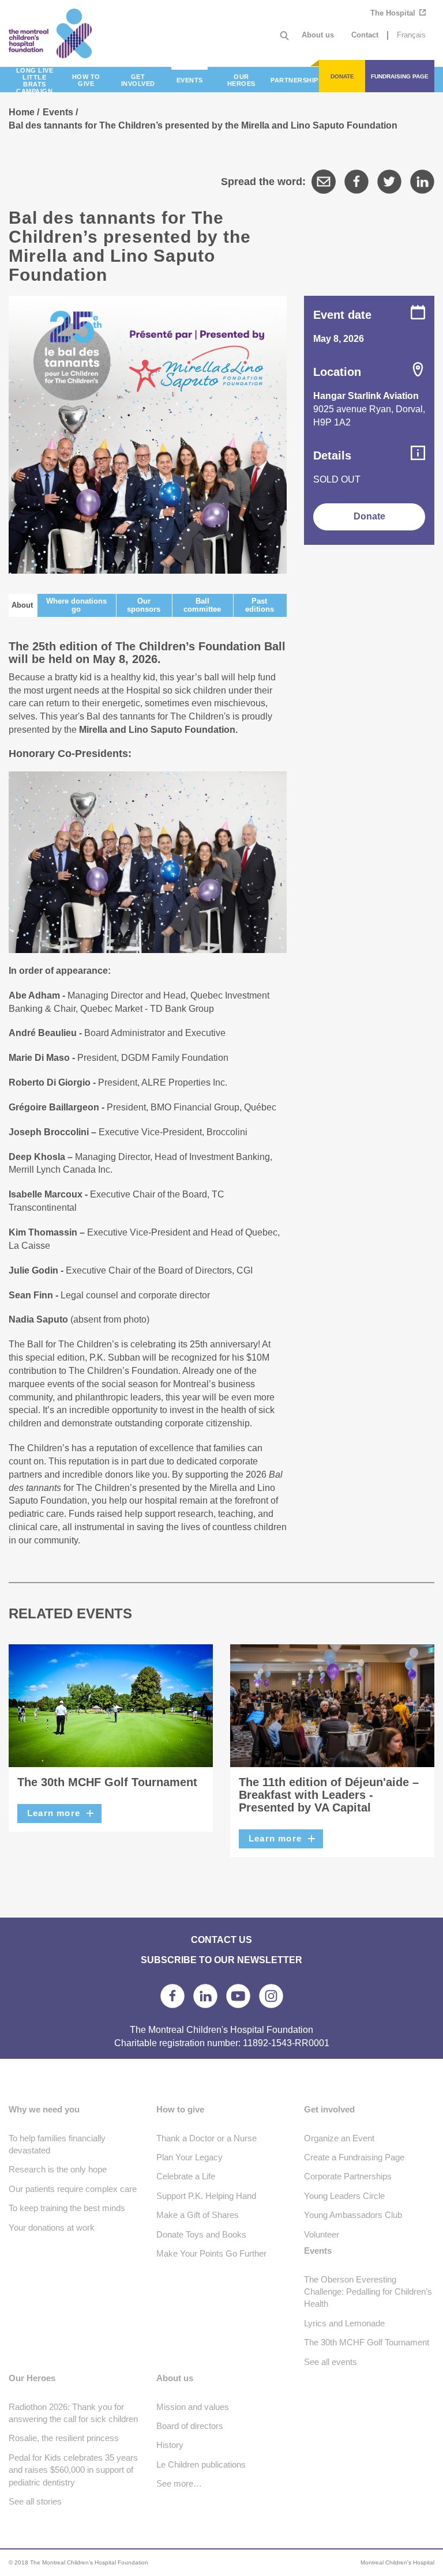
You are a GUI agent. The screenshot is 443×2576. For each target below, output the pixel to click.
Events (58, 112)
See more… (179, 2483)
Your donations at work (52, 2227)
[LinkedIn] (422, 182)
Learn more (54, 1813)
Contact (365, 35)
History (170, 2445)
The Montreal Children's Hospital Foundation (62, 33)
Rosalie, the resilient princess (64, 2438)
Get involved (329, 2109)
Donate (369, 516)
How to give (180, 2109)
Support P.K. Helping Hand (206, 2196)
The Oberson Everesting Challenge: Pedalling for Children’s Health (368, 2292)
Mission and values (193, 2407)
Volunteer (322, 2234)
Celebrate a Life (186, 2176)
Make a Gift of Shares (198, 2215)
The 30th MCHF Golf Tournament (107, 1782)
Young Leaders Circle (344, 2196)
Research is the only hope (58, 2169)
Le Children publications (201, 2464)
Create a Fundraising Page (354, 2157)
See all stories (35, 2501)
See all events (331, 2362)
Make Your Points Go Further (211, 2253)
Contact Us (221, 1939)
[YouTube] (238, 1996)
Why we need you (44, 2109)
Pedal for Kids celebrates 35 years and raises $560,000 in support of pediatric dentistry (73, 2470)
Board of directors (190, 2426)
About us (318, 35)
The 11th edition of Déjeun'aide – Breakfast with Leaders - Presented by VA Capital (329, 1795)
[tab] (22, 605)
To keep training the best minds (67, 2208)
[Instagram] (271, 1996)
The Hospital (394, 13)
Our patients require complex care (73, 2189)
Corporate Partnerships (348, 2176)
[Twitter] (389, 182)
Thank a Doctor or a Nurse (207, 2138)
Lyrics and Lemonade (344, 2323)
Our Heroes (32, 2378)
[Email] (324, 182)
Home (22, 112)
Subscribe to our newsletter (221, 1960)
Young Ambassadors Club (353, 2215)
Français (411, 35)
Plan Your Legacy (189, 2157)
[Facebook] (356, 182)
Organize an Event (339, 2138)
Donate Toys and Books (201, 2234)
